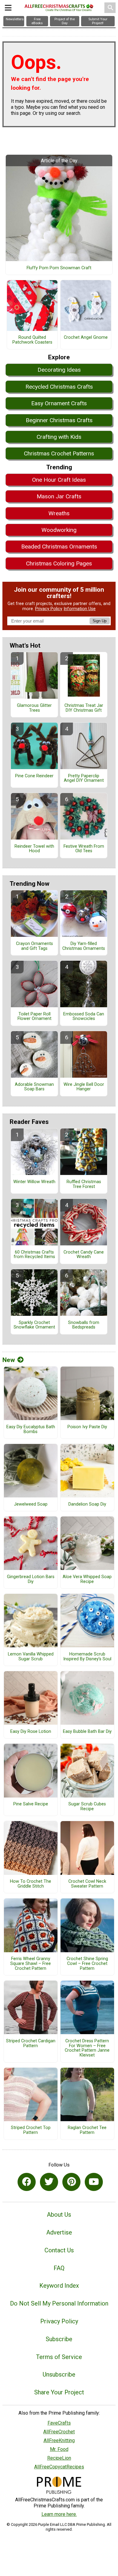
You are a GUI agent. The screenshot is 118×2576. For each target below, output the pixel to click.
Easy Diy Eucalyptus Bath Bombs (31, 1429)
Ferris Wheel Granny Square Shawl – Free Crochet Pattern (31, 1964)
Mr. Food (59, 2449)
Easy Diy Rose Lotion (31, 1732)
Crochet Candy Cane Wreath (84, 1255)
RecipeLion (59, 2458)
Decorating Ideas (59, 370)
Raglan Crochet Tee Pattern (87, 2130)
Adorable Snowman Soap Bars (34, 1087)
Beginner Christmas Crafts (59, 420)
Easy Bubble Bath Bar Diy (87, 1732)
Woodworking (59, 530)
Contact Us (59, 2250)
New (9, 1360)
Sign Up (100, 621)
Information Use (80, 609)
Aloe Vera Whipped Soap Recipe (87, 1579)
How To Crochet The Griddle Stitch (31, 1884)
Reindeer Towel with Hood (34, 849)
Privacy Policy (49, 609)
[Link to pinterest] (71, 2182)
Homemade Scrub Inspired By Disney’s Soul (87, 1657)
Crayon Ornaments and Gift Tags (34, 946)
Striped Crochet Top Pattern (31, 2130)
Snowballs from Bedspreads (84, 1325)
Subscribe (59, 2339)
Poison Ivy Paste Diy (87, 1427)
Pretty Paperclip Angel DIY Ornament (84, 778)
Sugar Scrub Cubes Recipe (87, 1807)
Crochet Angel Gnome (86, 338)
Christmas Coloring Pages (59, 563)
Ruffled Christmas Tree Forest (84, 1184)
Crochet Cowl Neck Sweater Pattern (87, 1884)
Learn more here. (59, 2514)
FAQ (59, 2268)
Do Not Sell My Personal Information (59, 2303)
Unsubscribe (59, 2374)
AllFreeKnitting (59, 2440)
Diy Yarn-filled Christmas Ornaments (84, 946)
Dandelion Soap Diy (87, 1504)
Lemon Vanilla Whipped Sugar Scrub (31, 1657)
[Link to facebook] (27, 2182)
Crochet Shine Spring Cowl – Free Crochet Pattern (87, 1964)
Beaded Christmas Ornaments (59, 547)
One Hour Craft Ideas (59, 480)
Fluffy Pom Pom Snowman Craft (59, 268)
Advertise (59, 2232)
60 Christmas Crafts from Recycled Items (34, 1255)
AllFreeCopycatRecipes (59, 2467)
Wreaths (59, 513)
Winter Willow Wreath (34, 1182)
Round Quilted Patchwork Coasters (32, 340)
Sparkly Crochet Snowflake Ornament (34, 1325)
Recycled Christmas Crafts (59, 387)
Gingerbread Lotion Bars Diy (31, 1579)
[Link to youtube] (94, 2182)
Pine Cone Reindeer (34, 776)
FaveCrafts (59, 2423)
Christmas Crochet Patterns (59, 453)
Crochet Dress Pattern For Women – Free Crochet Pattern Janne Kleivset (87, 2048)
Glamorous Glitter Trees (34, 708)
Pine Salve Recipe (31, 1804)
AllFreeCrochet (59, 2432)
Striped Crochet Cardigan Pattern (31, 2044)
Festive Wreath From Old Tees (84, 849)
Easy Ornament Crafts (59, 403)
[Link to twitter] (49, 2182)
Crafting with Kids (59, 437)
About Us (59, 2215)
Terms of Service (59, 2357)
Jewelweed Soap (31, 1504)
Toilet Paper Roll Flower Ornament (34, 1017)
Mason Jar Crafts (59, 496)
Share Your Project (59, 2392)
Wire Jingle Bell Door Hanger (84, 1087)
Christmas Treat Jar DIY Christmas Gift (84, 708)
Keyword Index (59, 2286)
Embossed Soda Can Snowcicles (84, 1017)
